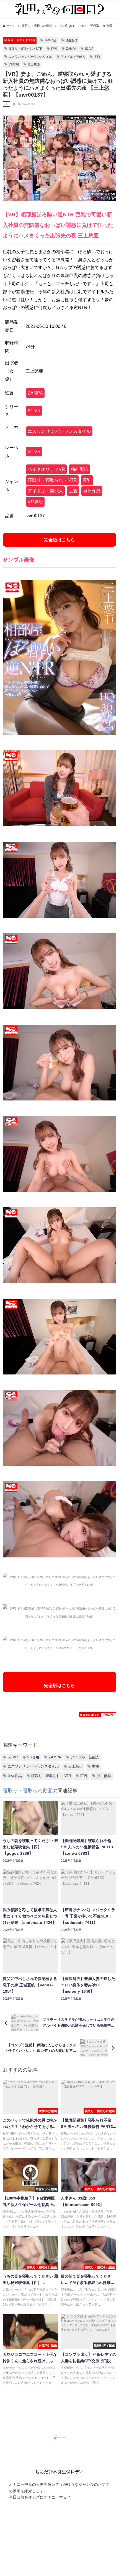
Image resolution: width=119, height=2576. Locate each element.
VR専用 (14, 64)
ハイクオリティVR (46, 469)
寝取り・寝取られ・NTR (25, 49)
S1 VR (89, 49)
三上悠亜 (34, 64)
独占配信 (71, 40)
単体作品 (50, 40)
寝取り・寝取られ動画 (20, 40)
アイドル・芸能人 (73, 57)
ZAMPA (71, 49)
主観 (97, 57)
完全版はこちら (59, 540)
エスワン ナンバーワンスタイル (30, 57)
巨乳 (54, 49)
